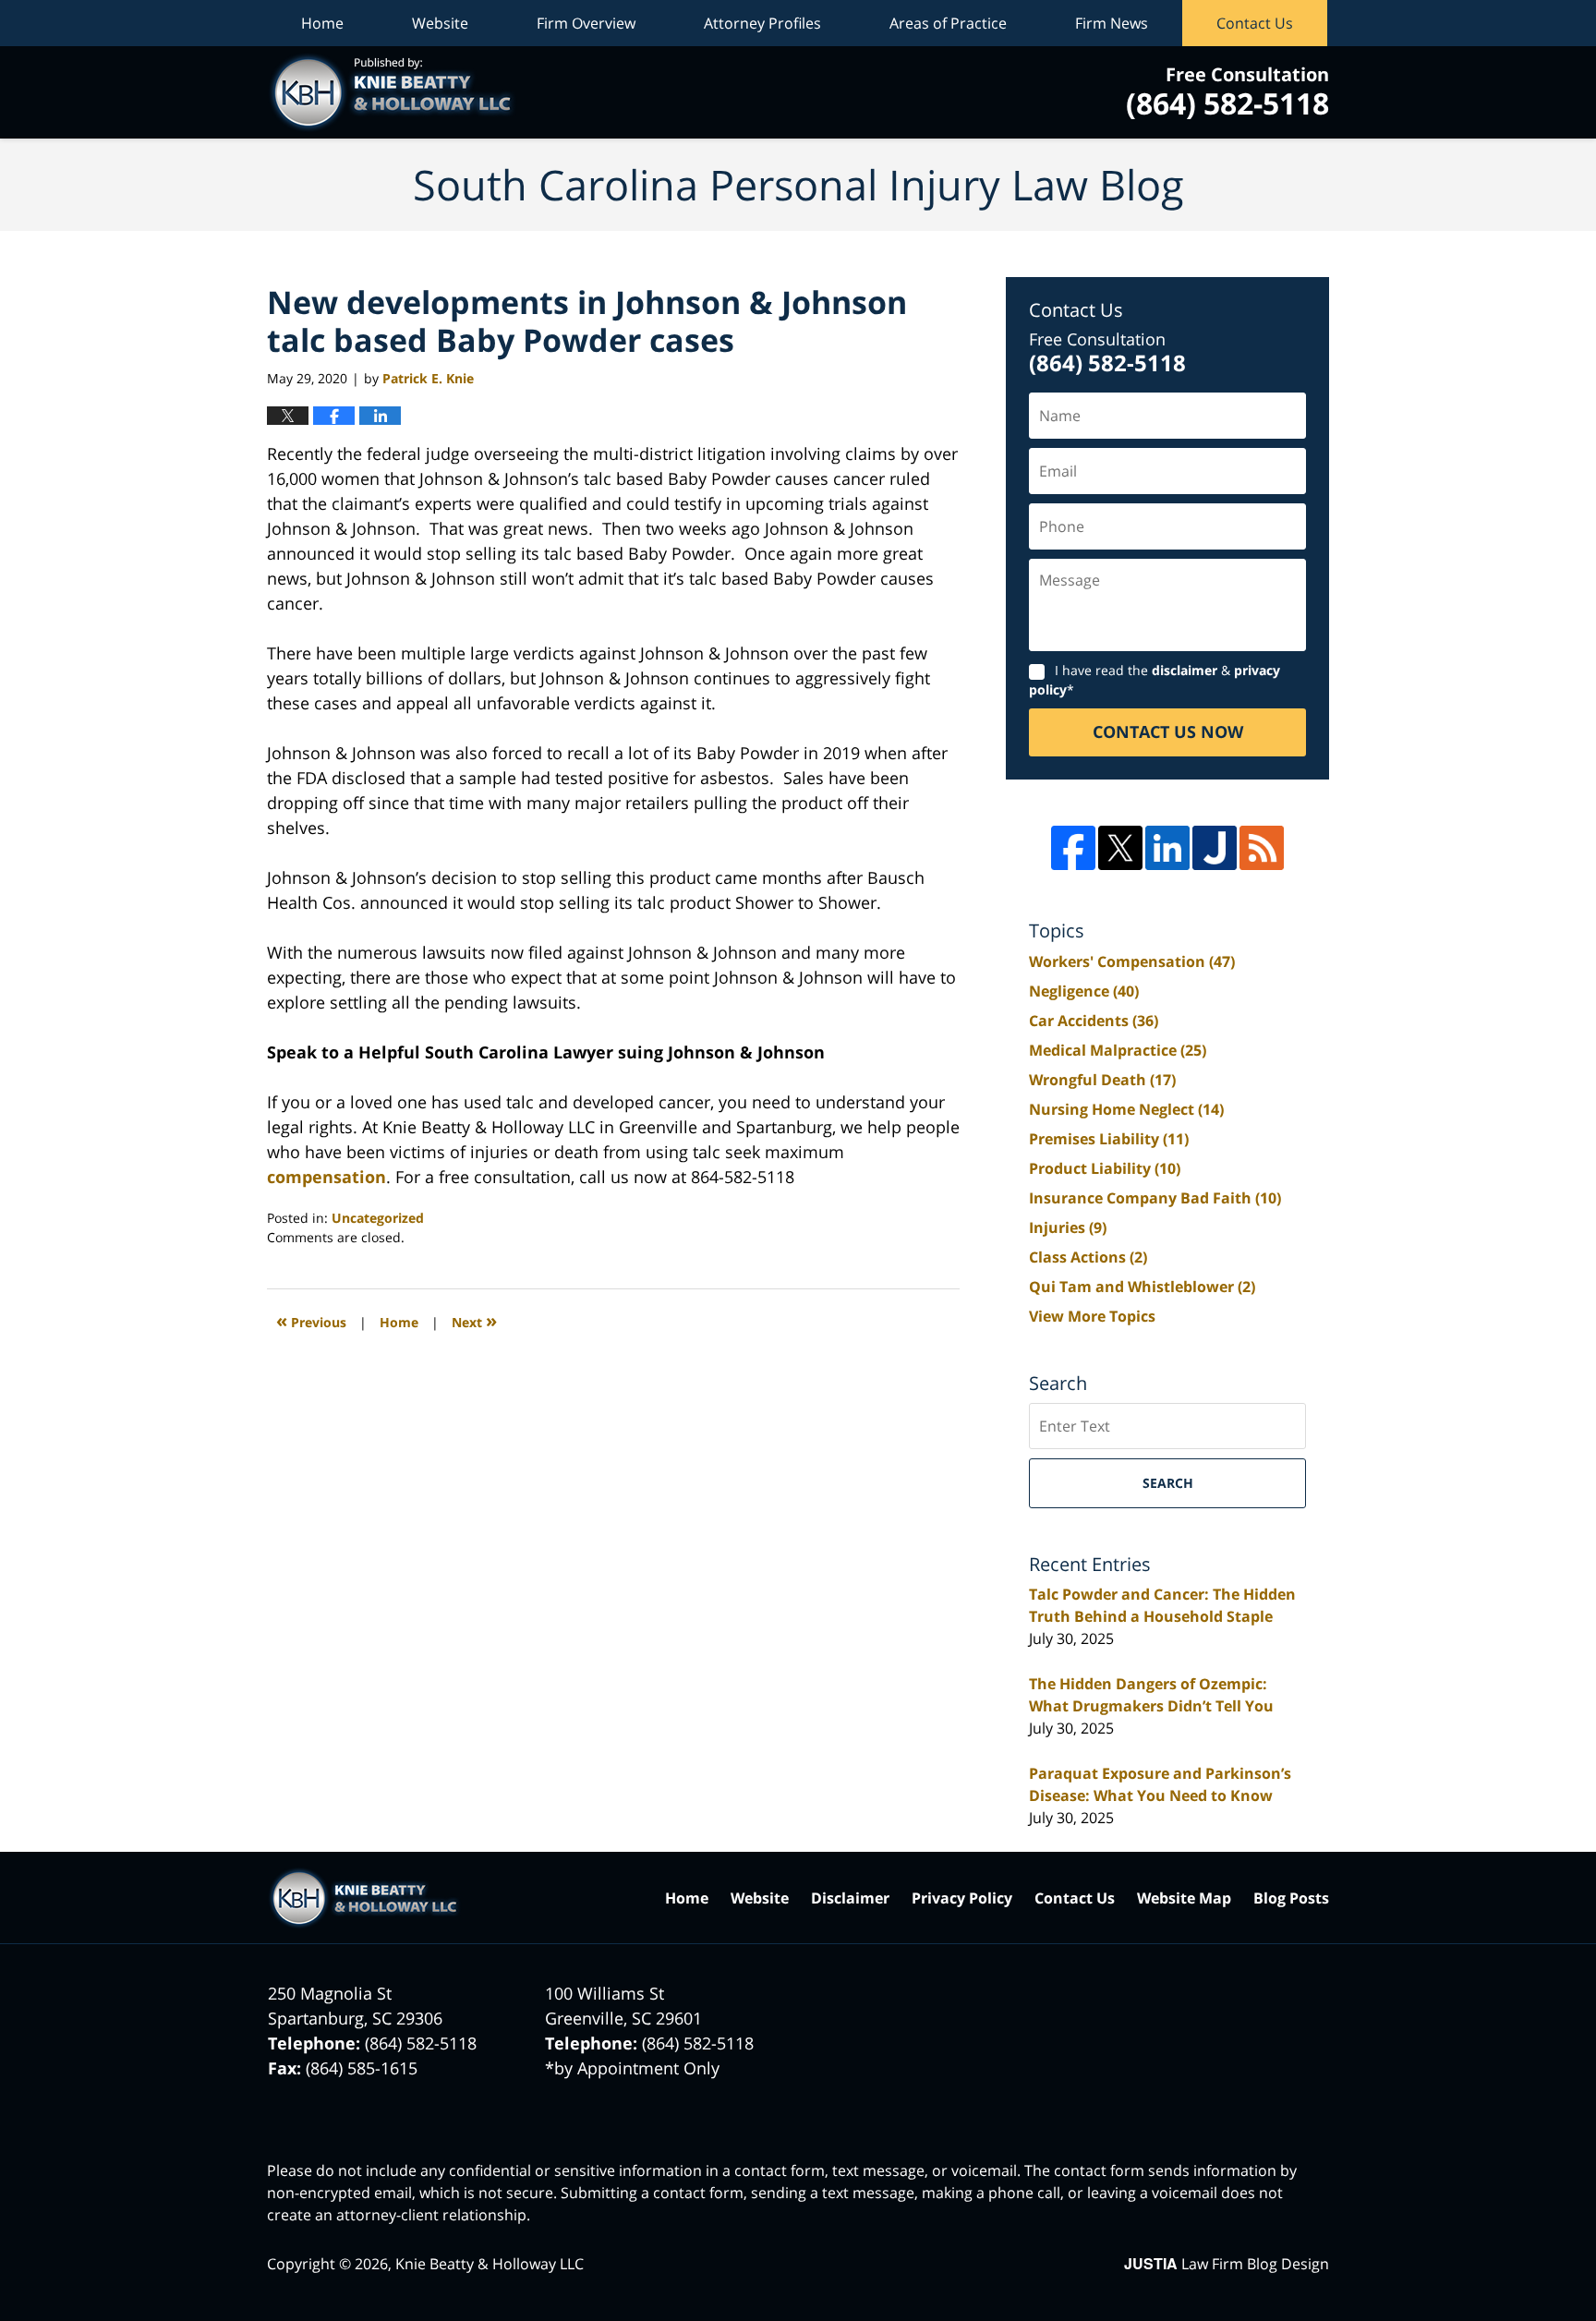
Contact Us (1255, 23)
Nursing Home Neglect (1126, 1109)
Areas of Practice (948, 23)
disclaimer (1185, 670)
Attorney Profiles (762, 23)
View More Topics (1092, 1316)
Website (440, 23)
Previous (311, 1320)
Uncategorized (378, 1218)
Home (322, 23)
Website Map (1184, 1898)
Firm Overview (586, 23)
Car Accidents (1094, 1021)
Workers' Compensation (1132, 961)
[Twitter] (1120, 848)
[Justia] (1215, 848)
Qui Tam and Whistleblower (1142, 1287)
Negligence (1084, 991)
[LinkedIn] (1167, 848)
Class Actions (1088, 1257)
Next (474, 1320)
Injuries (1068, 1227)
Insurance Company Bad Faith (1155, 1198)
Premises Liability (1109, 1139)
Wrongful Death (1102, 1080)
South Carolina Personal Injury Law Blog (392, 92)
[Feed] (1262, 848)
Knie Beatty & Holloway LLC (490, 2264)
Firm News (1112, 23)
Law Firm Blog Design (1227, 2264)
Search (1168, 1483)
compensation (326, 1177)
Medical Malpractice (1118, 1050)
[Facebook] (1073, 848)
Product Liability (1105, 1168)
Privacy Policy (962, 1898)
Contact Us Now (1168, 731)
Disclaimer (850, 1898)
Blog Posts (1291, 1898)
